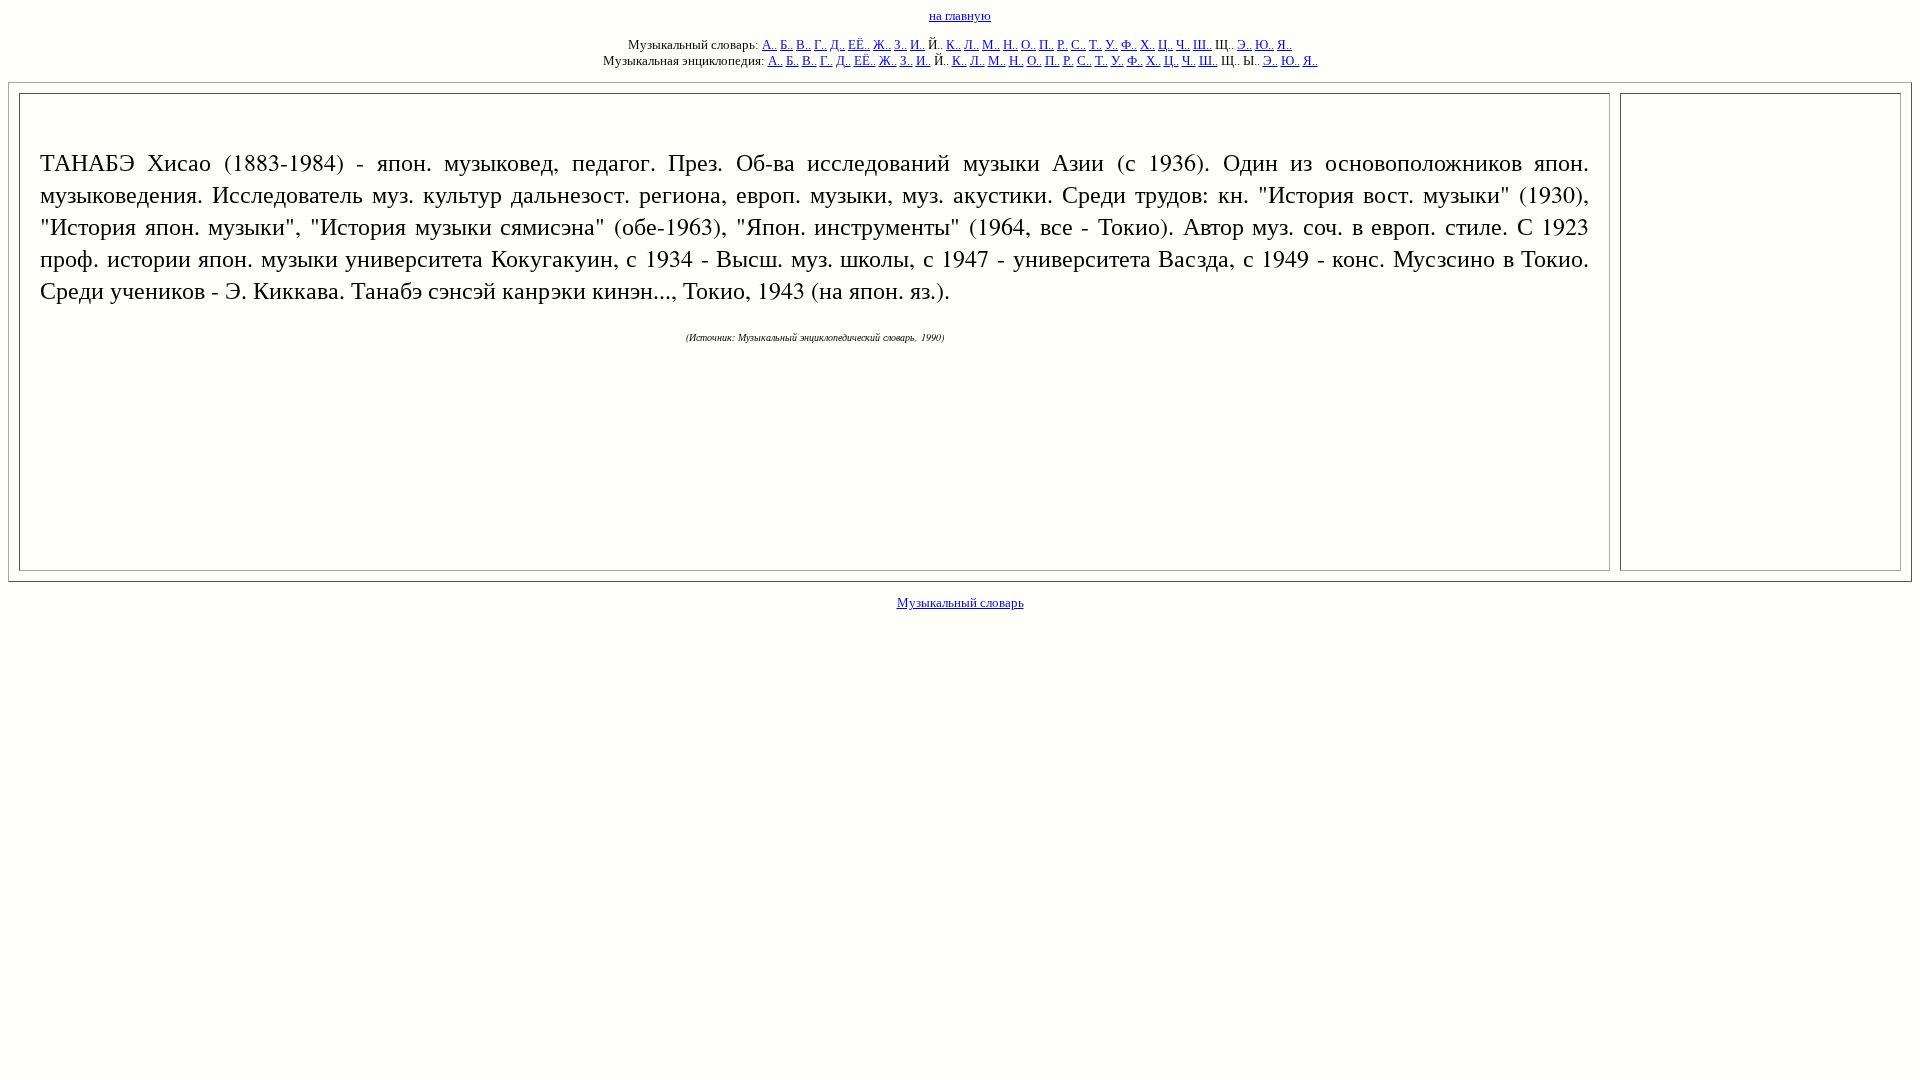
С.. (1078, 44)
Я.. (1284, 44)
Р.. (1062, 44)
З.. (900, 44)
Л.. (971, 44)
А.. (769, 44)
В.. (803, 44)
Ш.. (1202, 44)
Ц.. (1165, 44)
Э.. (1244, 44)
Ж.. (882, 44)
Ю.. (1264, 44)
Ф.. (1129, 44)
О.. (1028, 44)
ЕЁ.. (859, 44)
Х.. (1147, 44)
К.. (953, 44)
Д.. (837, 44)
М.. (991, 44)
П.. (1046, 44)
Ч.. (1183, 44)
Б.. (786, 44)
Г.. (820, 44)
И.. (917, 44)
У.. (1111, 44)
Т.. (1095, 44)
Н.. (1010, 44)
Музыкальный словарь (960, 602)
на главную (960, 15)
